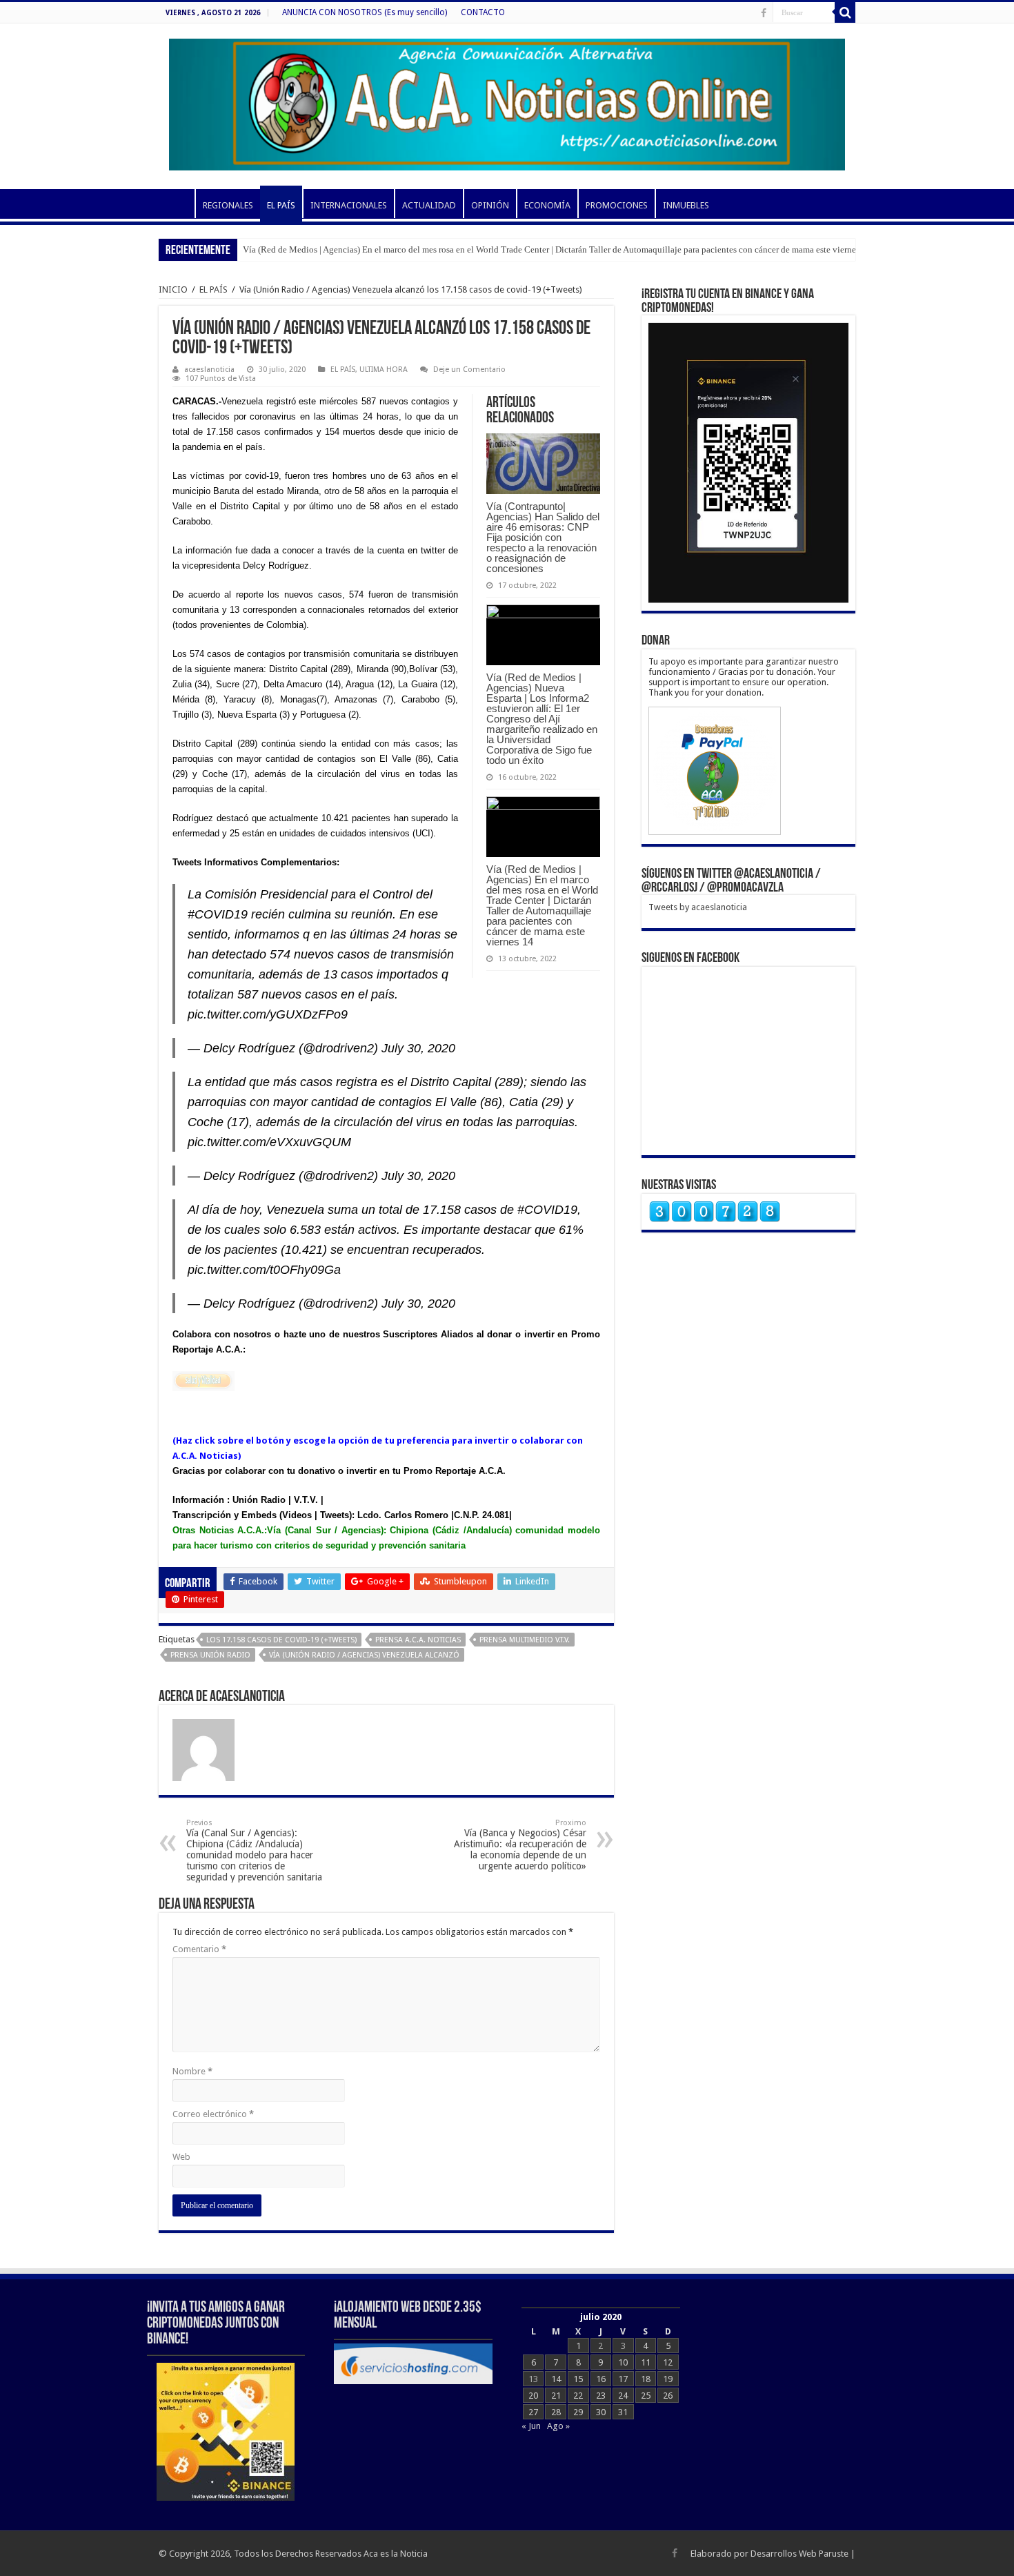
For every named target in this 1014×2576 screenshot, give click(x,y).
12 (668, 2362)
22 (578, 2396)
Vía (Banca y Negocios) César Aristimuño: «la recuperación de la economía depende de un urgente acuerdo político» (520, 1845)
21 (556, 2396)
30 (601, 2412)
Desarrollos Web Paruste (799, 2554)
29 (578, 2412)
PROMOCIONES (617, 205)
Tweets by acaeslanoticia (698, 907)
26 (668, 2396)
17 (623, 2379)
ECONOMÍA (547, 205)
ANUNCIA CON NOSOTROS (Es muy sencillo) (365, 12)
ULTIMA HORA (384, 370)
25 (646, 2396)
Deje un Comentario (469, 370)
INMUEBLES (686, 205)
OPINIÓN (490, 205)
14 (556, 2379)
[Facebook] (764, 13)
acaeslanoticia (209, 370)
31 (623, 2412)
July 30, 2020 (418, 1048)
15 (578, 2379)
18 (646, 2379)
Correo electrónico (213, 2114)
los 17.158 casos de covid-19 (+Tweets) (281, 1640)
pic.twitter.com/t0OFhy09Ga (264, 1270)
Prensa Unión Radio (210, 1655)
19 (668, 2379)
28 (556, 2412)
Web (181, 2157)
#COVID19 (218, 914)
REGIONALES (228, 205)
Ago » (558, 2426)
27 (533, 2412)
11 (646, 2362)
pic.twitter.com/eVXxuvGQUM (269, 1142)
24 (623, 2396)
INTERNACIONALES (349, 205)
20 (533, 2396)
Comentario (199, 1949)
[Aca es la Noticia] (507, 102)
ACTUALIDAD (429, 205)
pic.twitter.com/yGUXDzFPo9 (268, 1014)
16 (601, 2379)
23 (601, 2396)
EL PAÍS (281, 205)
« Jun (531, 2426)
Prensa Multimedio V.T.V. (525, 1640)
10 (623, 2362)
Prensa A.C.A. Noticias (418, 1640)
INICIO (177, 204)
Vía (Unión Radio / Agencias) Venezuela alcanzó (364, 1655)
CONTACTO (483, 12)
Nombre (192, 2071)
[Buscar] (845, 12)
